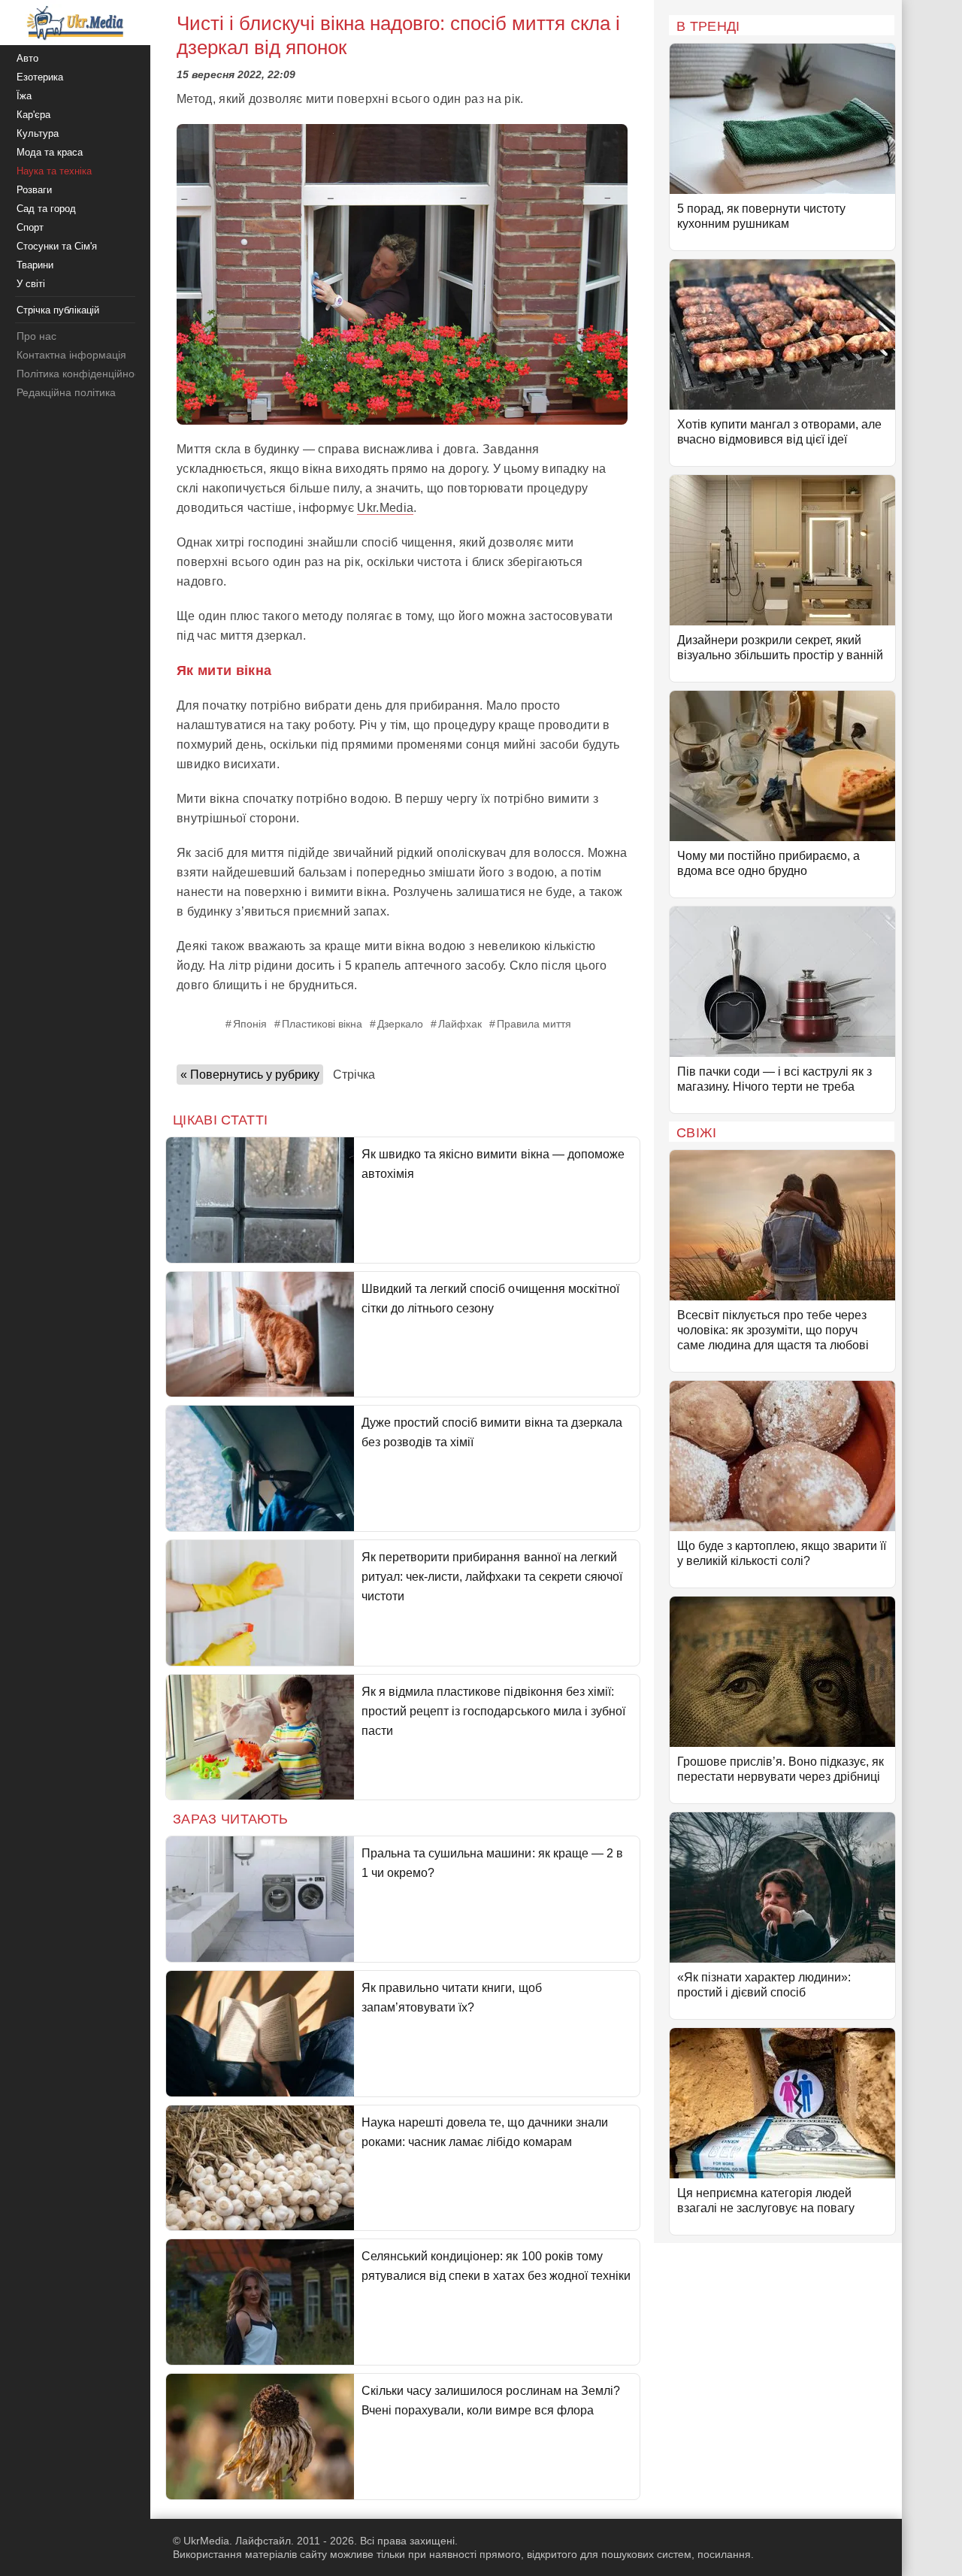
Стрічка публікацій (58, 310)
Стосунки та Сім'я (57, 246)
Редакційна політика (66, 392)
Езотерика (40, 77)
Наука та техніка (54, 171)
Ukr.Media (385, 508)
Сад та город (46, 209)
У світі (31, 284)
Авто (27, 58)
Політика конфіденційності (82, 374)
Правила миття (534, 1024)
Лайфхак (460, 1024)
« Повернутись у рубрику (250, 1075)
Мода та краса (50, 152)
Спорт (30, 227)
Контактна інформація (71, 355)
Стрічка (354, 1075)
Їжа (24, 96)
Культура (38, 133)
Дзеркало (400, 1024)
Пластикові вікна (322, 1024)
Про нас (36, 336)
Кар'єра (33, 115)
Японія (250, 1024)
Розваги (34, 190)
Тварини (35, 265)
